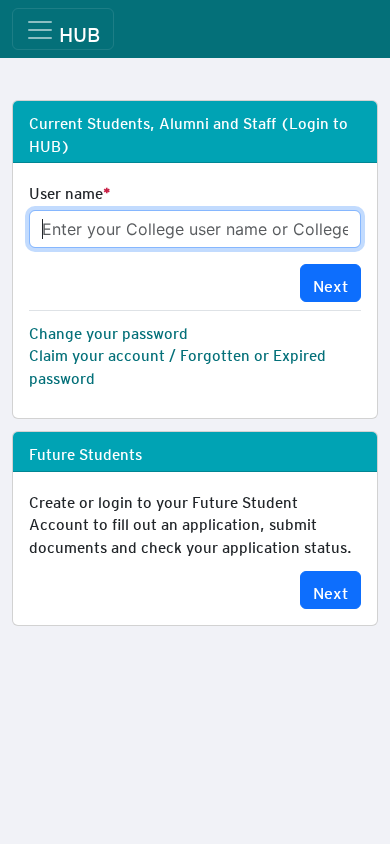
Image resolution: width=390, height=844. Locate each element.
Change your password (108, 330)
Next (330, 282)
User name (66, 190)
